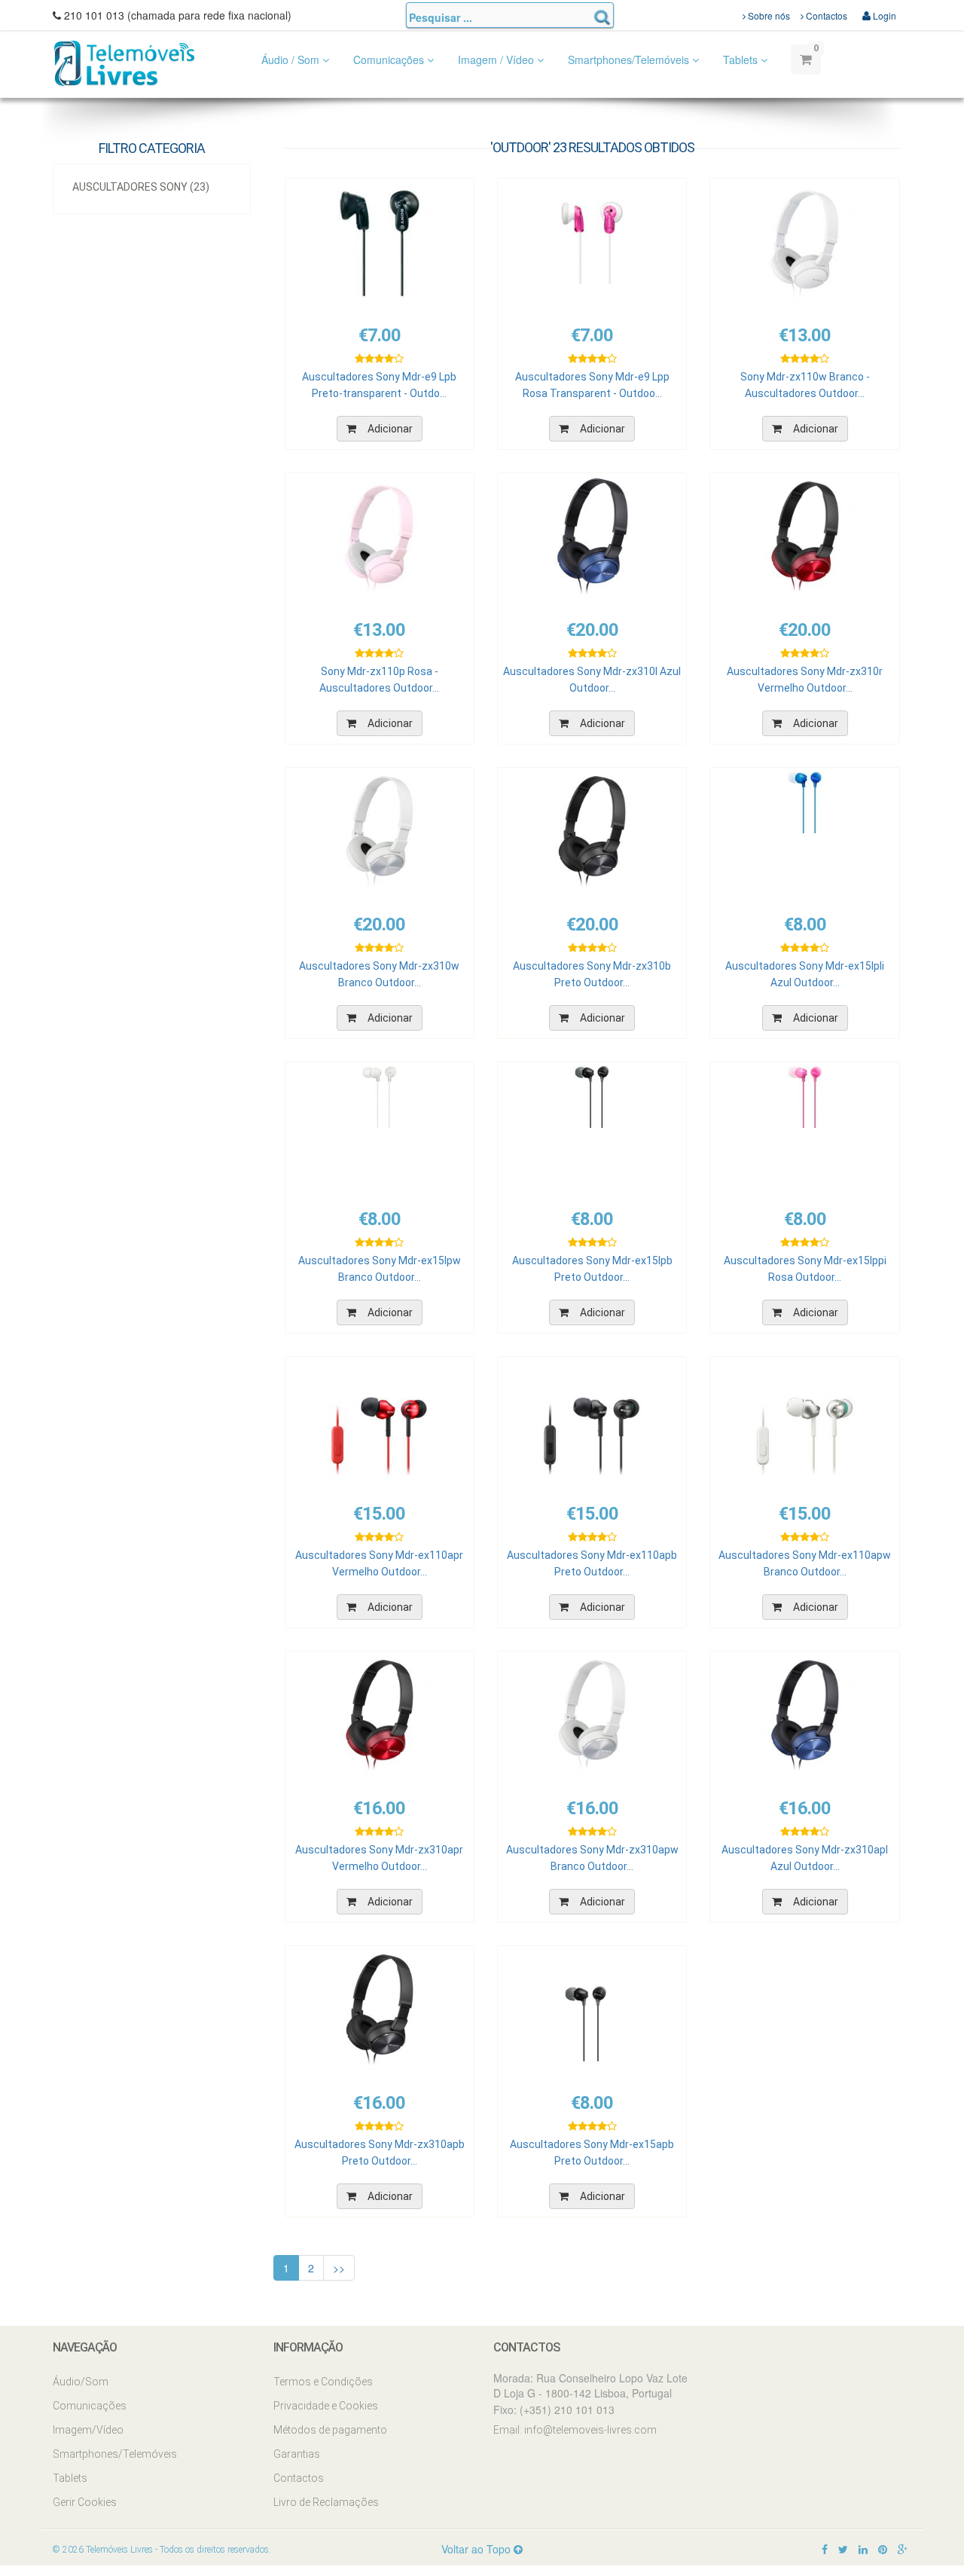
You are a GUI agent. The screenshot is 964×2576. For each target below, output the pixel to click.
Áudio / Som (292, 60)
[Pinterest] (883, 2549)
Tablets (742, 60)
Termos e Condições (323, 2382)
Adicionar (390, 429)
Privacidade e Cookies (326, 2406)
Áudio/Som (81, 2382)
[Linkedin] (863, 2549)
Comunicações (390, 60)
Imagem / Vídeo (497, 60)
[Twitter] (843, 2549)
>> (339, 2268)
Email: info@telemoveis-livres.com (575, 2430)
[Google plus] (903, 2549)
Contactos (825, 15)
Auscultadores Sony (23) (141, 187)
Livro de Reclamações (326, 2502)
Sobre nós (768, 15)
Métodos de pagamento (330, 2430)
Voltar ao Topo (477, 2549)
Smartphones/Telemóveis (630, 60)
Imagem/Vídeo (88, 2430)
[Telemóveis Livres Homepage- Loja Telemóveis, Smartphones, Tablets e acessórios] (124, 62)
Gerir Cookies (85, 2502)
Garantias (297, 2454)
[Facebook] (825, 2549)
